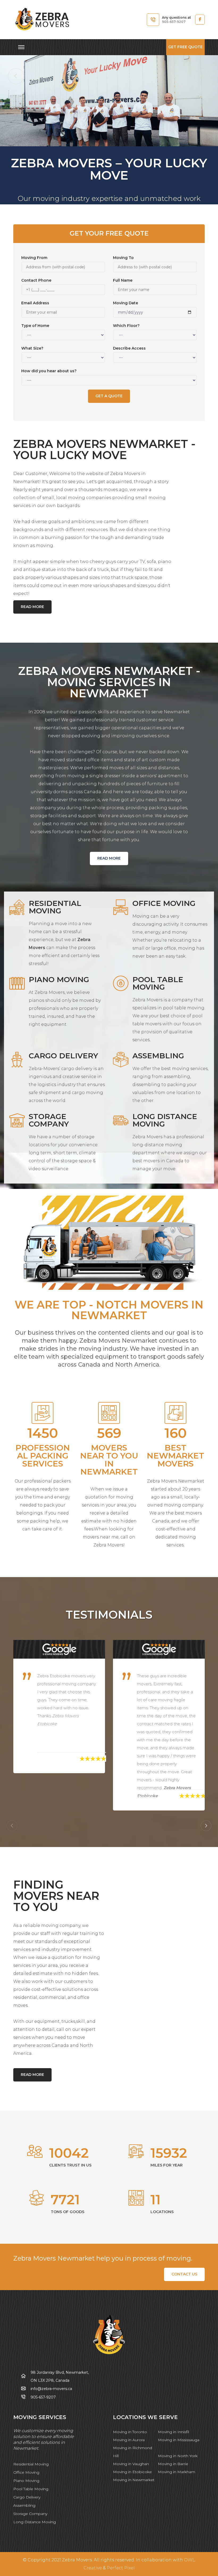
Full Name (123, 280)
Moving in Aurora (129, 2440)
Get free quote (185, 47)
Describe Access (129, 348)
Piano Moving (26, 2481)
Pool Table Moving (31, 2489)
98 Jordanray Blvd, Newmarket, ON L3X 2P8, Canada (60, 2376)
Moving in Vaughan (131, 2464)
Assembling (24, 2505)
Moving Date (125, 303)
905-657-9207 (174, 22)
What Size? (32, 348)
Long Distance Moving (35, 2522)
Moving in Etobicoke (132, 2472)
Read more (32, 607)
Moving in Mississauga (179, 2440)
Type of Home (35, 326)
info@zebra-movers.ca (51, 2389)
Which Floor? (126, 326)
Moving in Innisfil (173, 2432)
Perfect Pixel (121, 2568)
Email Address (35, 303)
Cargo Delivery (27, 2497)
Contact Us (184, 2274)
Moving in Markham (177, 2472)
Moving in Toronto (130, 2432)
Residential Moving (31, 2464)
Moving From (34, 258)
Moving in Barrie (173, 2464)
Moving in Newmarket (134, 2480)
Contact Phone (36, 280)
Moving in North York (178, 2456)
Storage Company (30, 2514)
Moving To (123, 258)
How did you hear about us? (49, 371)
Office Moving (26, 2472)
